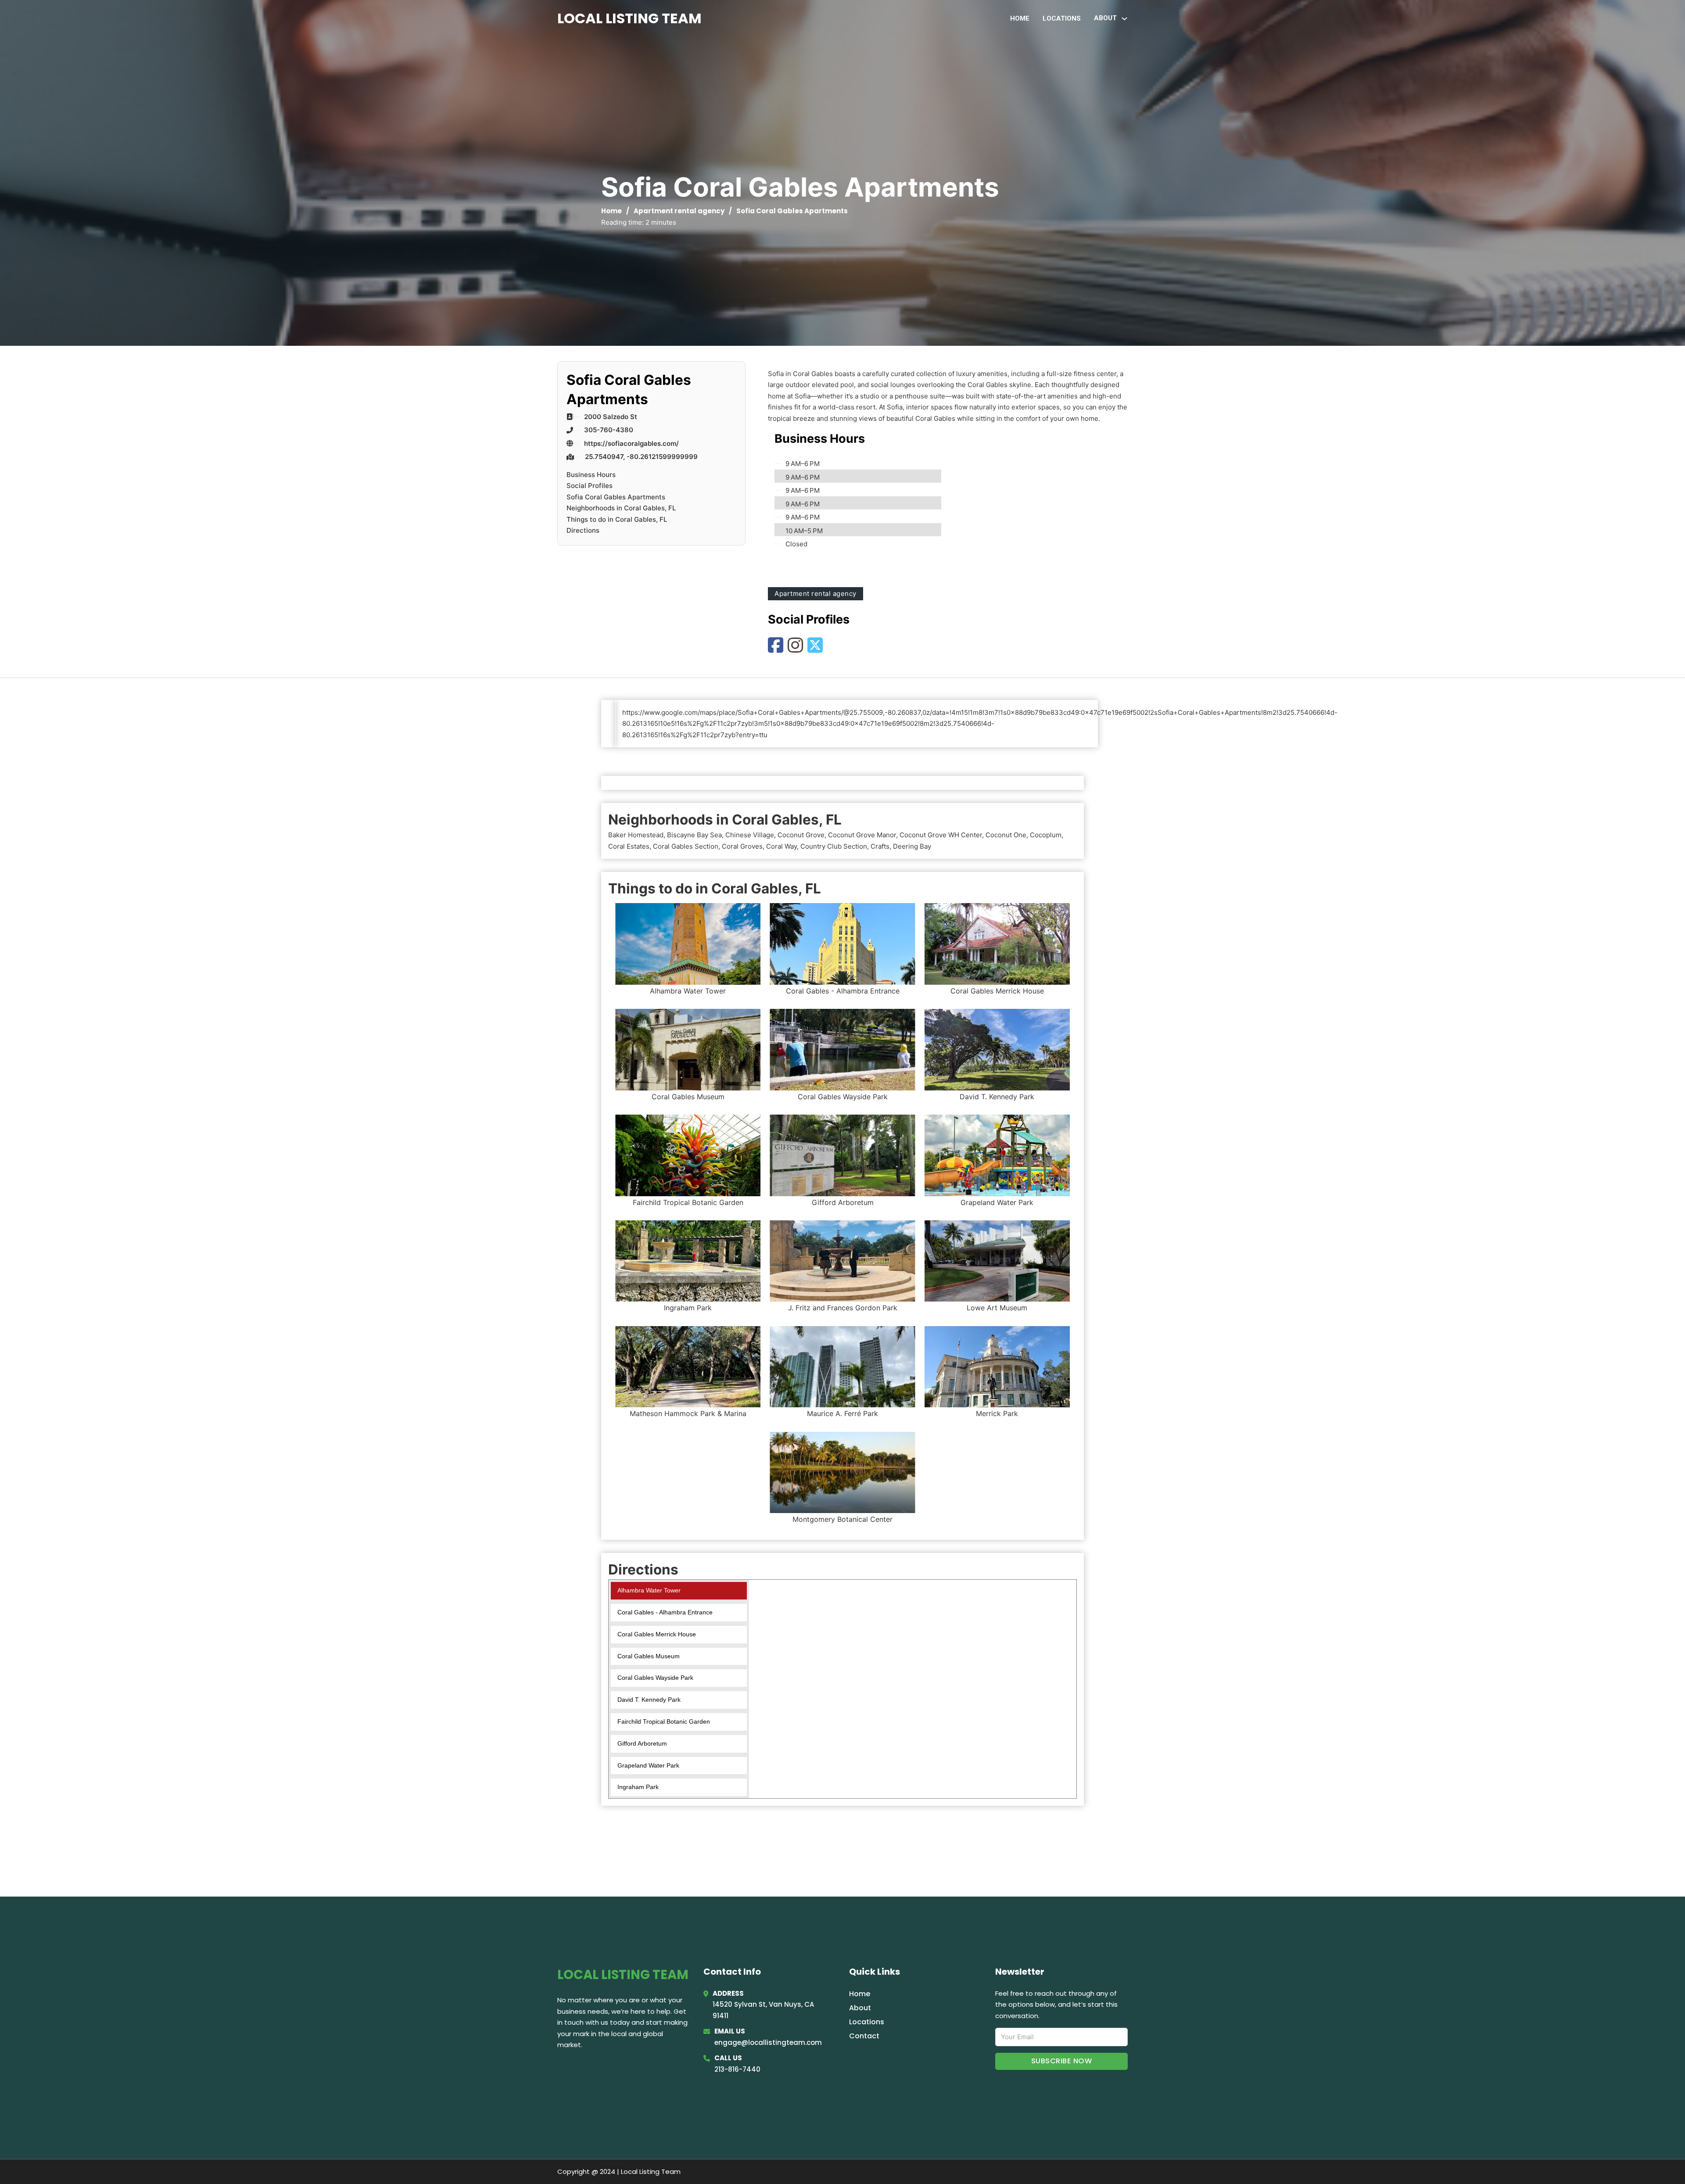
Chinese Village (750, 835)
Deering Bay (912, 846)
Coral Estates (629, 846)
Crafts (880, 846)
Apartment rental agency (679, 211)
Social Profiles (590, 486)
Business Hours (591, 475)
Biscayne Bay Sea (694, 835)
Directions (583, 530)
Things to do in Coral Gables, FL (617, 519)
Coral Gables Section (686, 846)
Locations (1062, 18)
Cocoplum (1046, 835)
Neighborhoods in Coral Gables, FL (621, 508)
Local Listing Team (629, 18)
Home (1020, 18)
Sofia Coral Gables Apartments (616, 497)
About (860, 2008)
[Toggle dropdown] (1124, 19)
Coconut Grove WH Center (941, 835)
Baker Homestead (636, 835)
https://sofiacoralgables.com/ (631, 443)
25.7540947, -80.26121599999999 (641, 457)
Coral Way (782, 846)
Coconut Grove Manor (862, 835)
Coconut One (1006, 835)
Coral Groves (742, 846)
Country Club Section (834, 846)
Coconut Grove (801, 835)
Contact (864, 2036)
